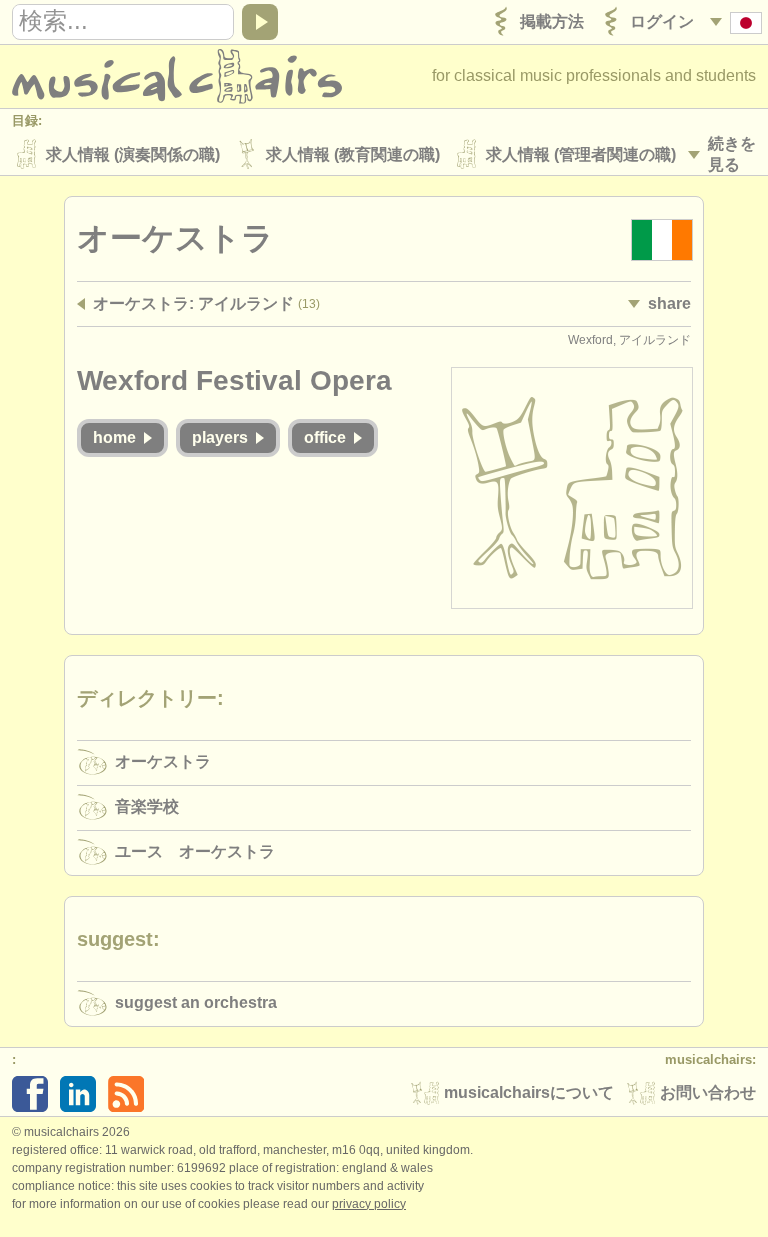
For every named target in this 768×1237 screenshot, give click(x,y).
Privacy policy (369, 1204)
